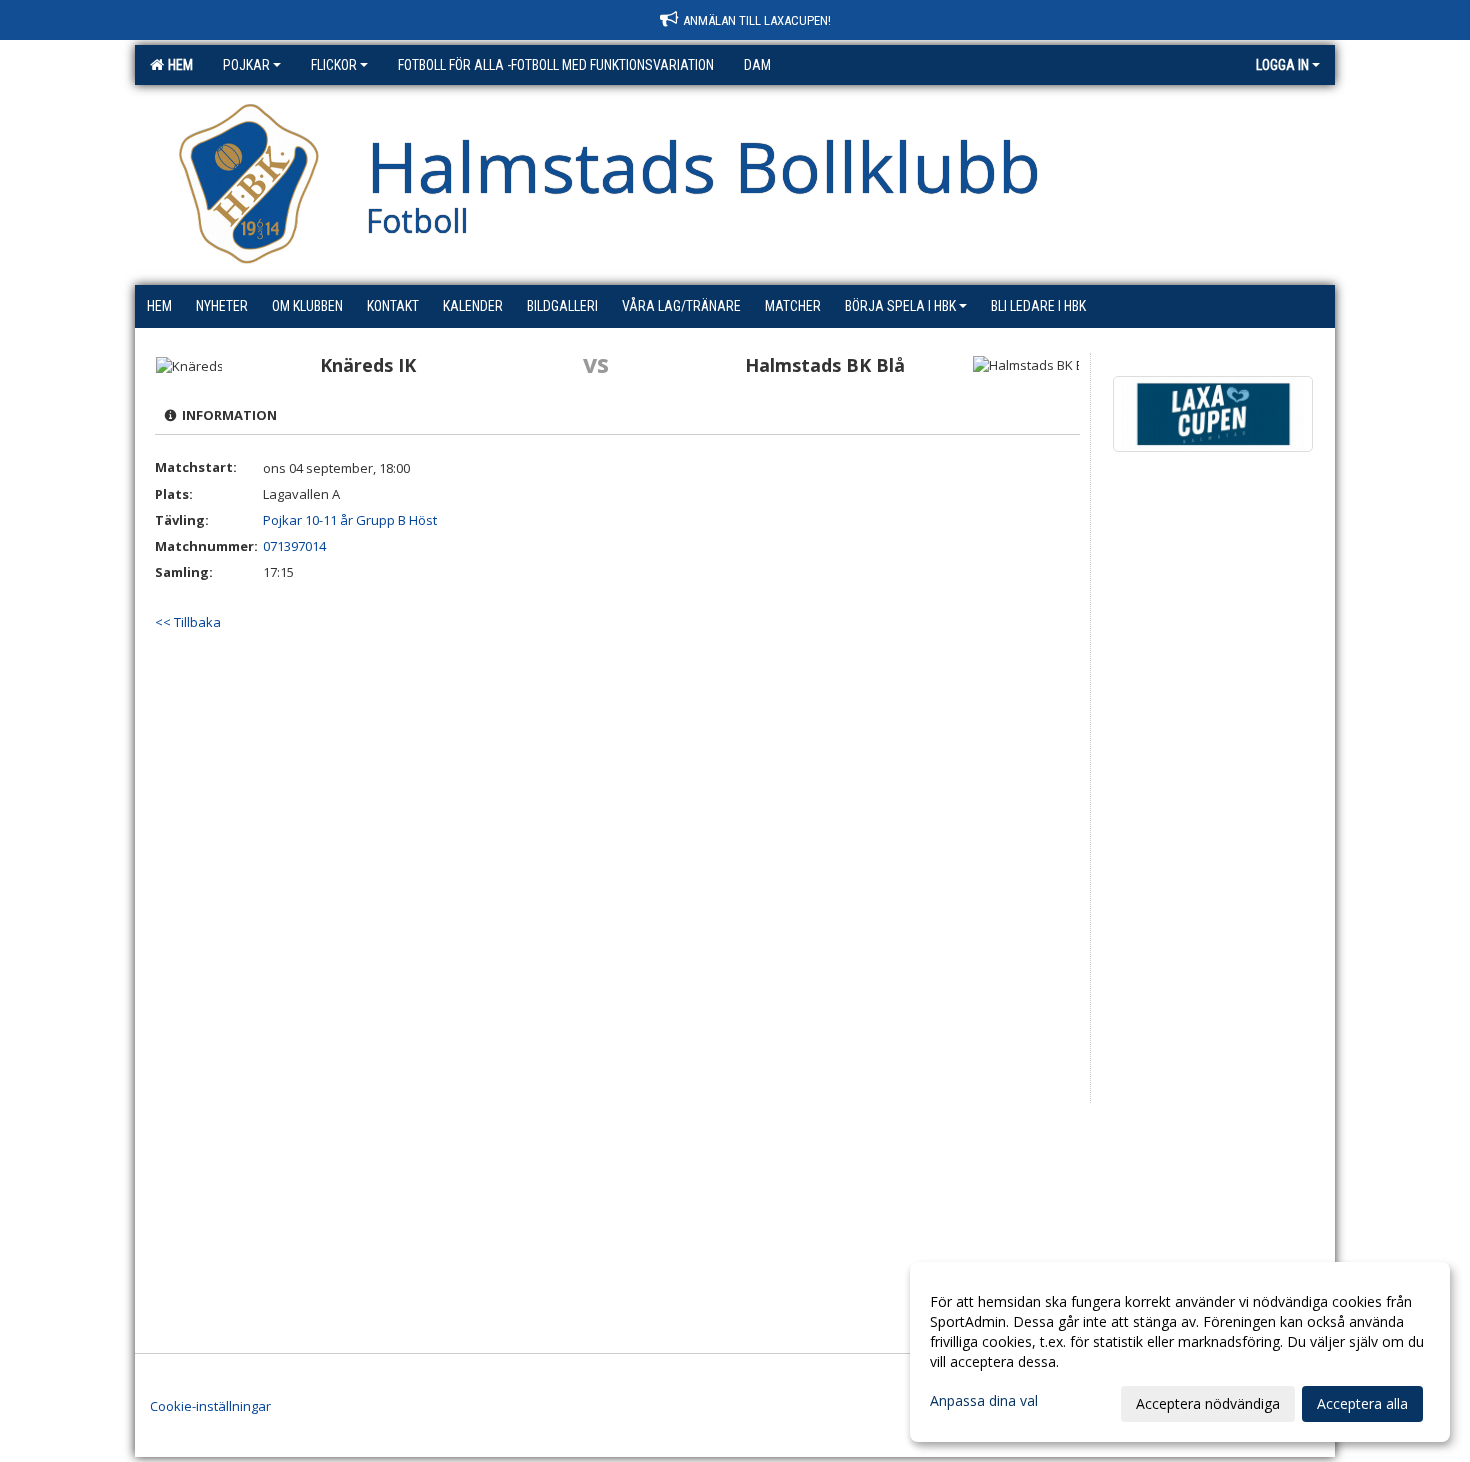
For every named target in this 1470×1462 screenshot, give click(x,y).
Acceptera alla (1362, 1403)
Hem (177, 65)
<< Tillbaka (188, 622)
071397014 (294, 546)
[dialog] (1180, 1352)
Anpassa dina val (984, 1401)
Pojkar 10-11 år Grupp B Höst (350, 520)
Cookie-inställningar (210, 1406)
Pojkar (246, 65)
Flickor (334, 65)
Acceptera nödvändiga (1208, 1403)
